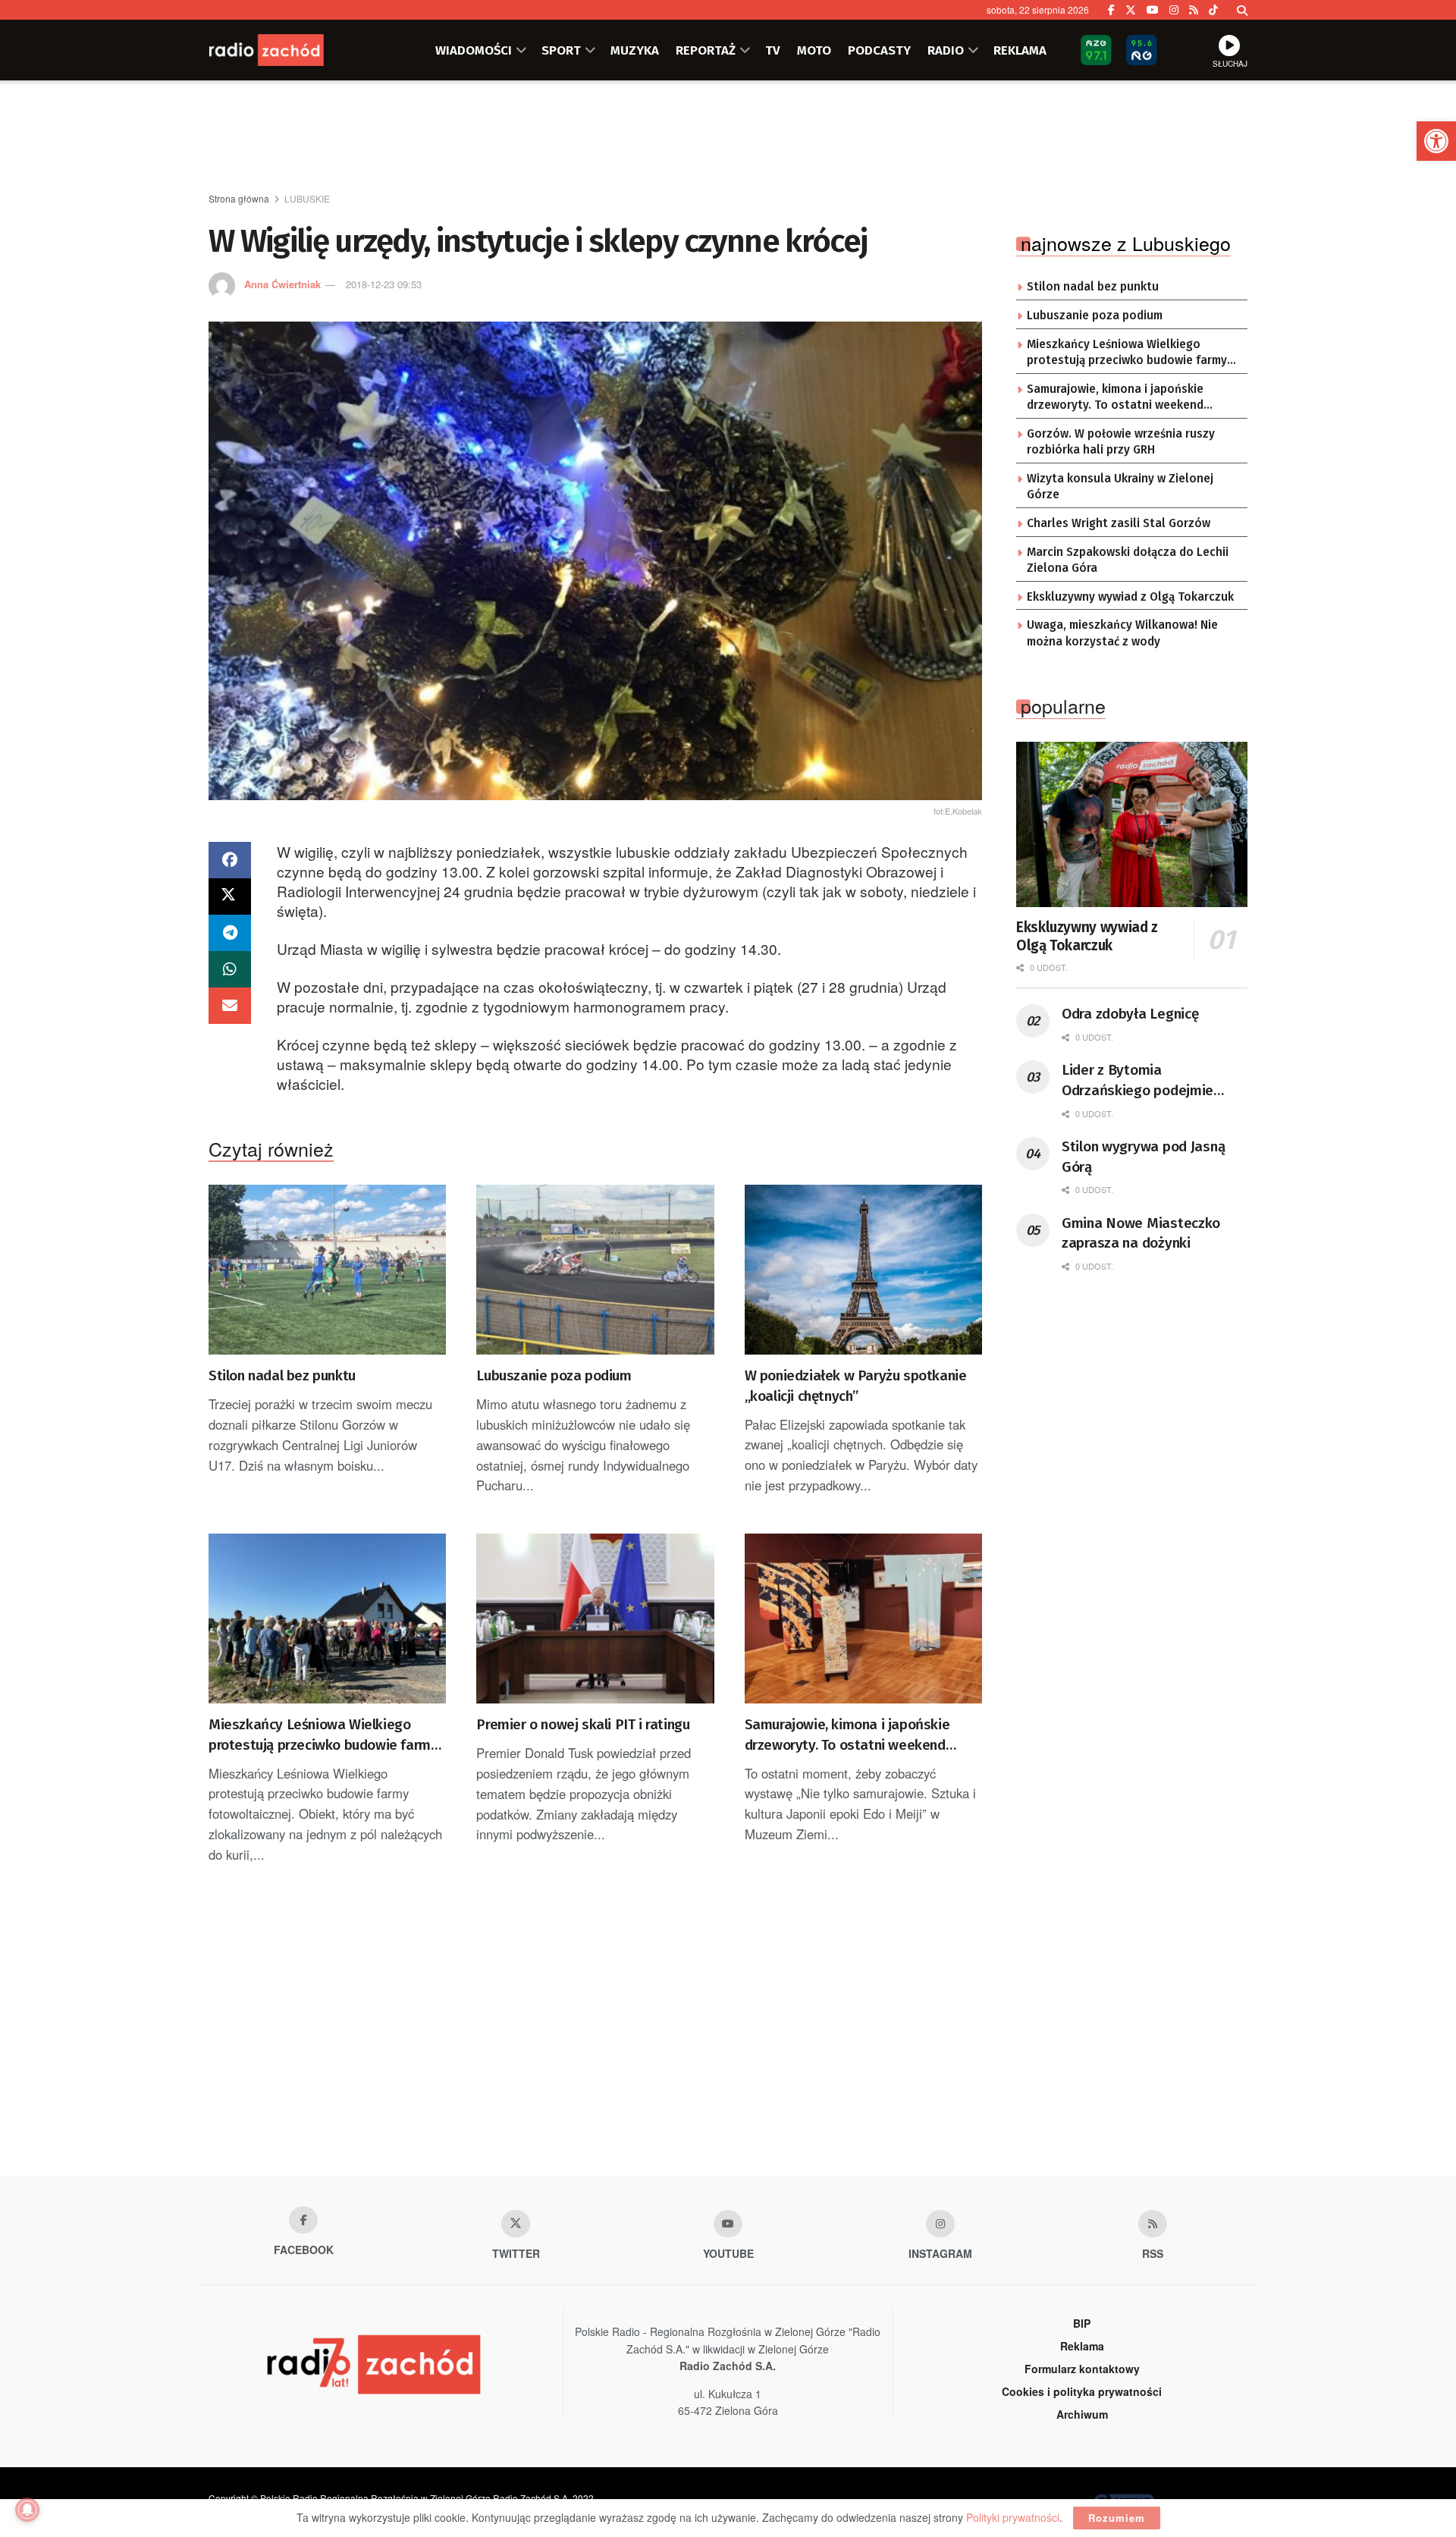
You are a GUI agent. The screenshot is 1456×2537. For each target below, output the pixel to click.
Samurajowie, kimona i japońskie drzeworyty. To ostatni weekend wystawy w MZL (847, 1735)
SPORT (561, 50)
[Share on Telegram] (230, 933)
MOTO (814, 50)
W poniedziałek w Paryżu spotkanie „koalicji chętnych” (856, 1386)
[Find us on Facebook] (1111, 10)
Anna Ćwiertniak (282, 284)
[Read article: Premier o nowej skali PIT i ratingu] (595, 1619)
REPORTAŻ (706, 50)
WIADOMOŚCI (474, 50)
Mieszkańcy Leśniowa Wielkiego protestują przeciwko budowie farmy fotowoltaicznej (323, 1735)
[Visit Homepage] (284, 50)
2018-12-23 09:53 (384, 284)
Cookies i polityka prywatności (1082, 2391)
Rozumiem (1117, 2518)
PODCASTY (879, 50)
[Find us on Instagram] (1174, 10)
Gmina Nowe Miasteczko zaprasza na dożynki (1141, 1233)
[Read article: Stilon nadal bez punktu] (327, 1270)
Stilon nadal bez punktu (282, 1375)
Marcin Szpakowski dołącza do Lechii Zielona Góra (1128, 560)
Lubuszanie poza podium (554, 1375)
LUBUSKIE (307, 198)
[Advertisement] (728, 137)
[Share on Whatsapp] (230, 969)
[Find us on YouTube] (1153, 10)
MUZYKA (635, 50)
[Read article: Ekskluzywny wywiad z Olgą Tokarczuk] (1132, 824)
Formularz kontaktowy (1082, 2369)
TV (773, 50)
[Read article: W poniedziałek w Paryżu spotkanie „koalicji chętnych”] (863, 1270)
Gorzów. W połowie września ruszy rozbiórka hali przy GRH (1121, 442)
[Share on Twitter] (230, 896)
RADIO (946, 50)
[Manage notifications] (27, 2510)
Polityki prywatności (1013, 2517)
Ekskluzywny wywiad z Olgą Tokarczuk (1130, 597)
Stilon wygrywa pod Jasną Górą (1143, 1157)
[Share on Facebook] (230, 860)
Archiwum (1082, 2414)
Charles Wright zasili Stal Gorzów (1119, 523)
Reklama (1082, 2346)
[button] (1436, 141)
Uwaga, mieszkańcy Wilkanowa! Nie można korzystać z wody (1122, 633)
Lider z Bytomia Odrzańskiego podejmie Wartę (1137, 1081)
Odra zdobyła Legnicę (1130, 1014)
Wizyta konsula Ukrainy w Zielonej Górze (1120, 487)
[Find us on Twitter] (1131, 10)
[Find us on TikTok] (1213, 10)
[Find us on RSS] (1194, 10)
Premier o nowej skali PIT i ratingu (583, 1724)
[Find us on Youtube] (728, 2224)
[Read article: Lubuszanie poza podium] (595, 1270)
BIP (1082, 2323)
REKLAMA (1020, 50)
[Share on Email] (230, 1006)
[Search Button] (1242, 10)
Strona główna (239, 198)
